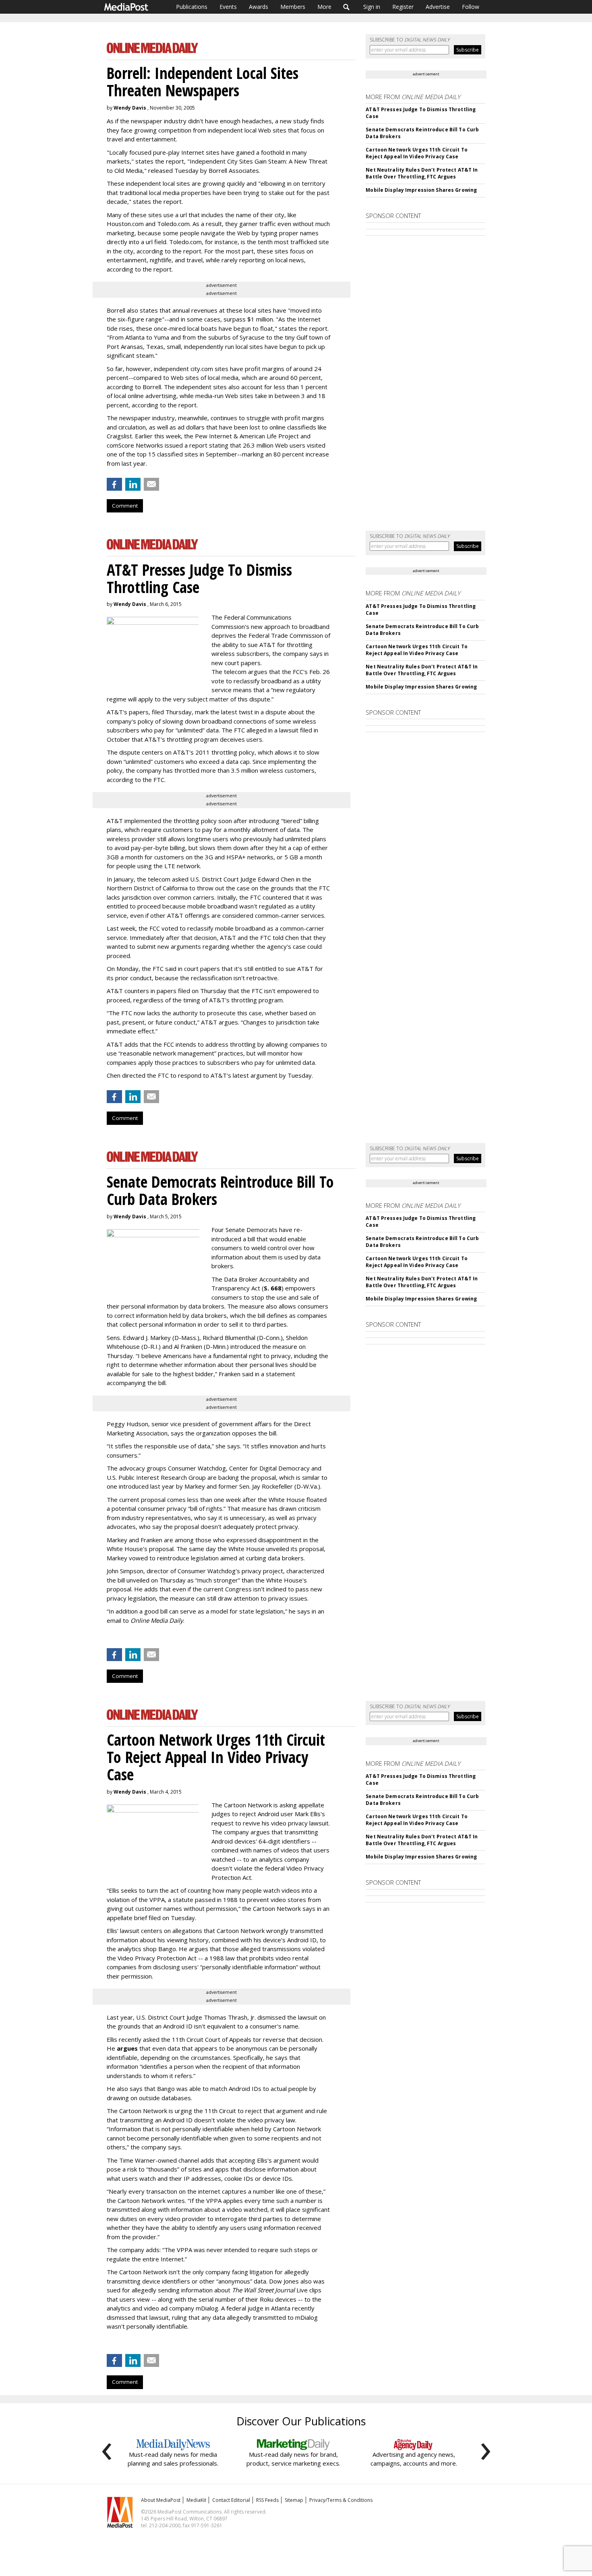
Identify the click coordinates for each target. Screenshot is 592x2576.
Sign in (372, 7)
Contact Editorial (231, 2500)
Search (347, 7)
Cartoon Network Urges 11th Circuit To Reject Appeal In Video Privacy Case (416, 153)
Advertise (438, 7)
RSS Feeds (267, 2500)
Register (403, 7)
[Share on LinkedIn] (133, 484)
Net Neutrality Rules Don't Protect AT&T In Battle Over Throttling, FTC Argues (422, 173)
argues (127, 2048)
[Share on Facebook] (114, 484)
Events (228, 7)
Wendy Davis (130, 108)
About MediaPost (161, 2500)
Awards (259, 7)
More (324, 7)
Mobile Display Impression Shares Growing (421, 190)
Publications (192, 7)
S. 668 (273, 1288)
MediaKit (196, 2500)
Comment (125, 506)
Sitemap (294, 2500)
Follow (471, 7)
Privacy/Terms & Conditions (341, 2500)
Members (293, 7)
